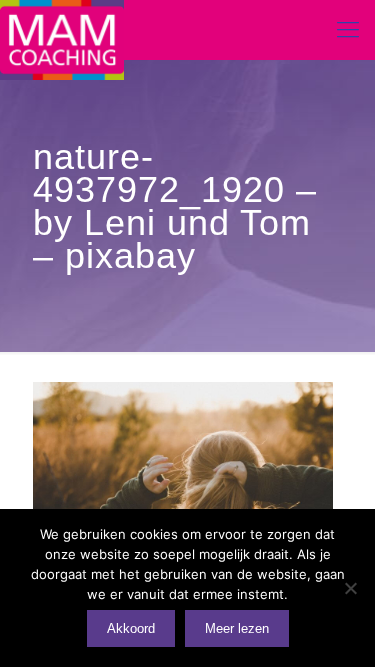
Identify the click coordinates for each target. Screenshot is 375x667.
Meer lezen (237, 628)
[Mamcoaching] (62, 30)
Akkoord (131, 628)
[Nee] (350, 588)
